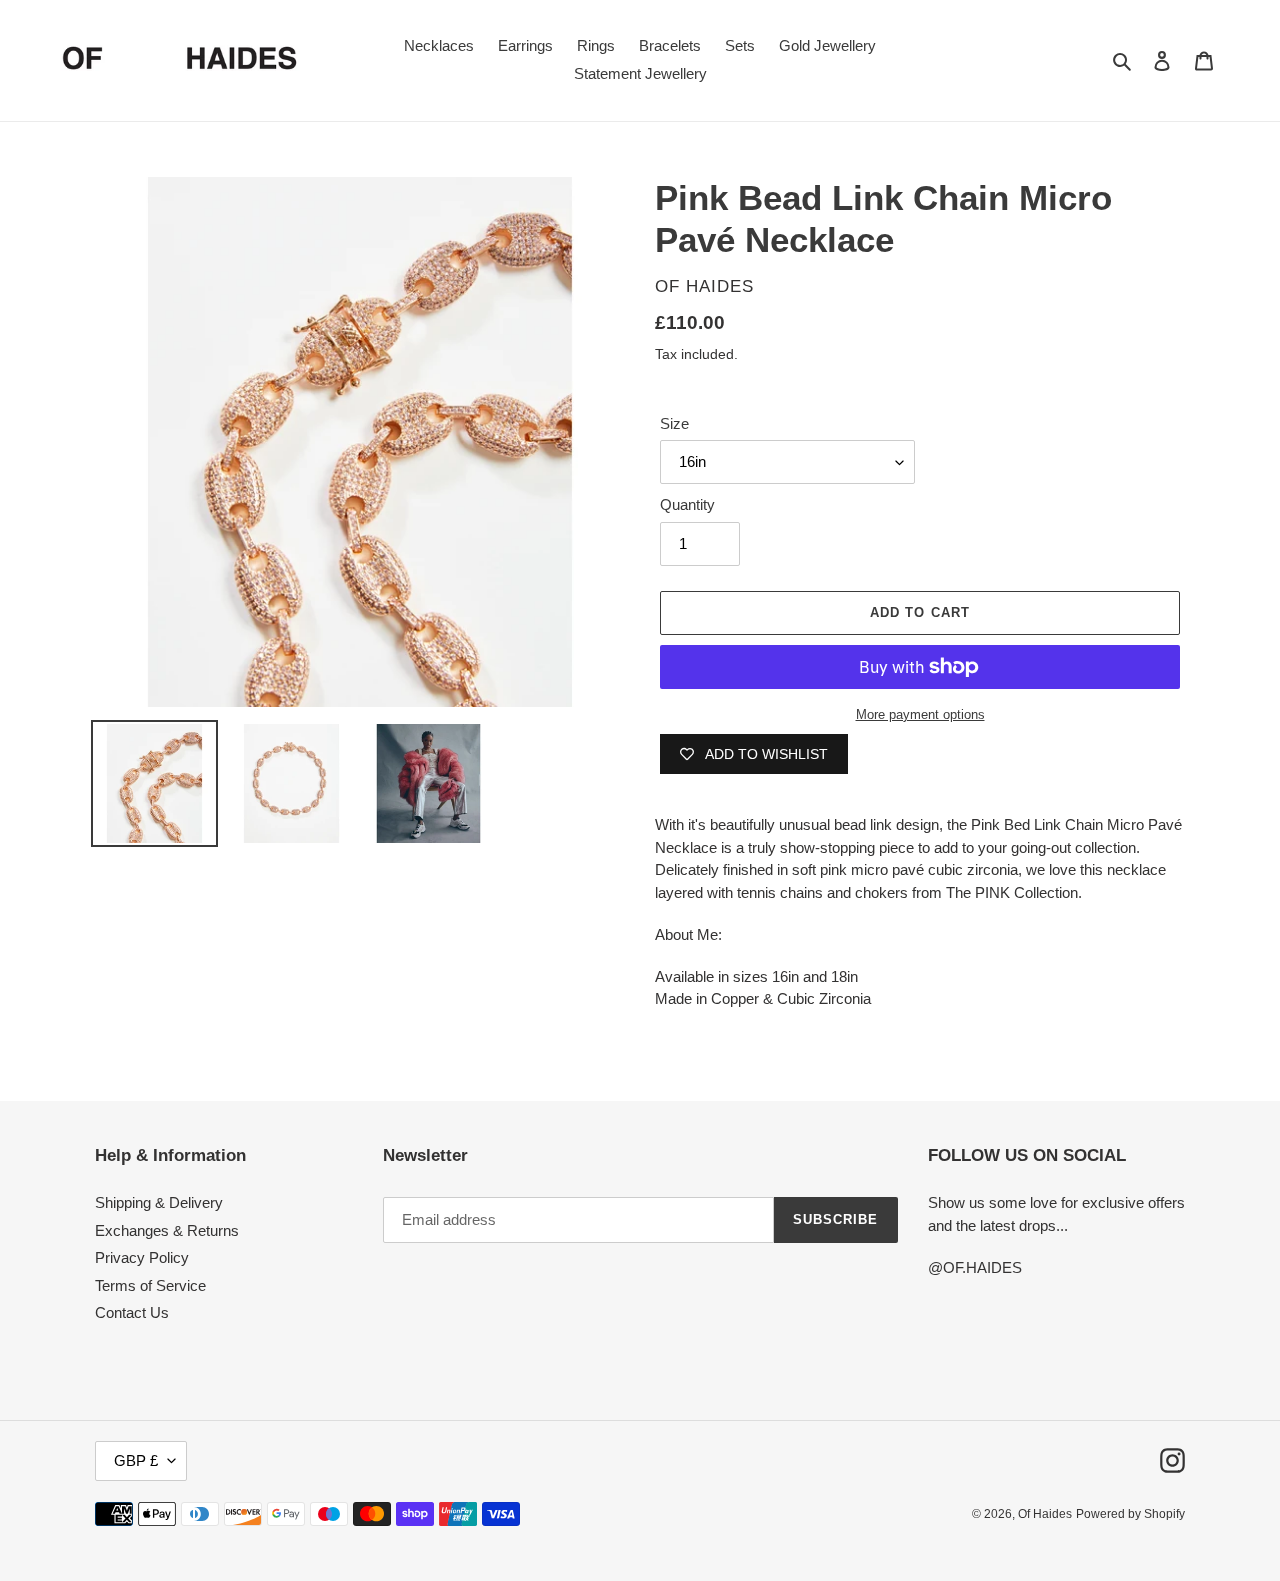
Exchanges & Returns (167, 1230)
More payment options (920, 714)
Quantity (687, 504)
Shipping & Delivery (159, 1202)
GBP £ (136, 1460)
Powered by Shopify (1130, 1514)
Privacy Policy (142, 1257)
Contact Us (132, 1312)
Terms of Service (150, 1285)
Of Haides (1045, 1514)
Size (674, 423)
